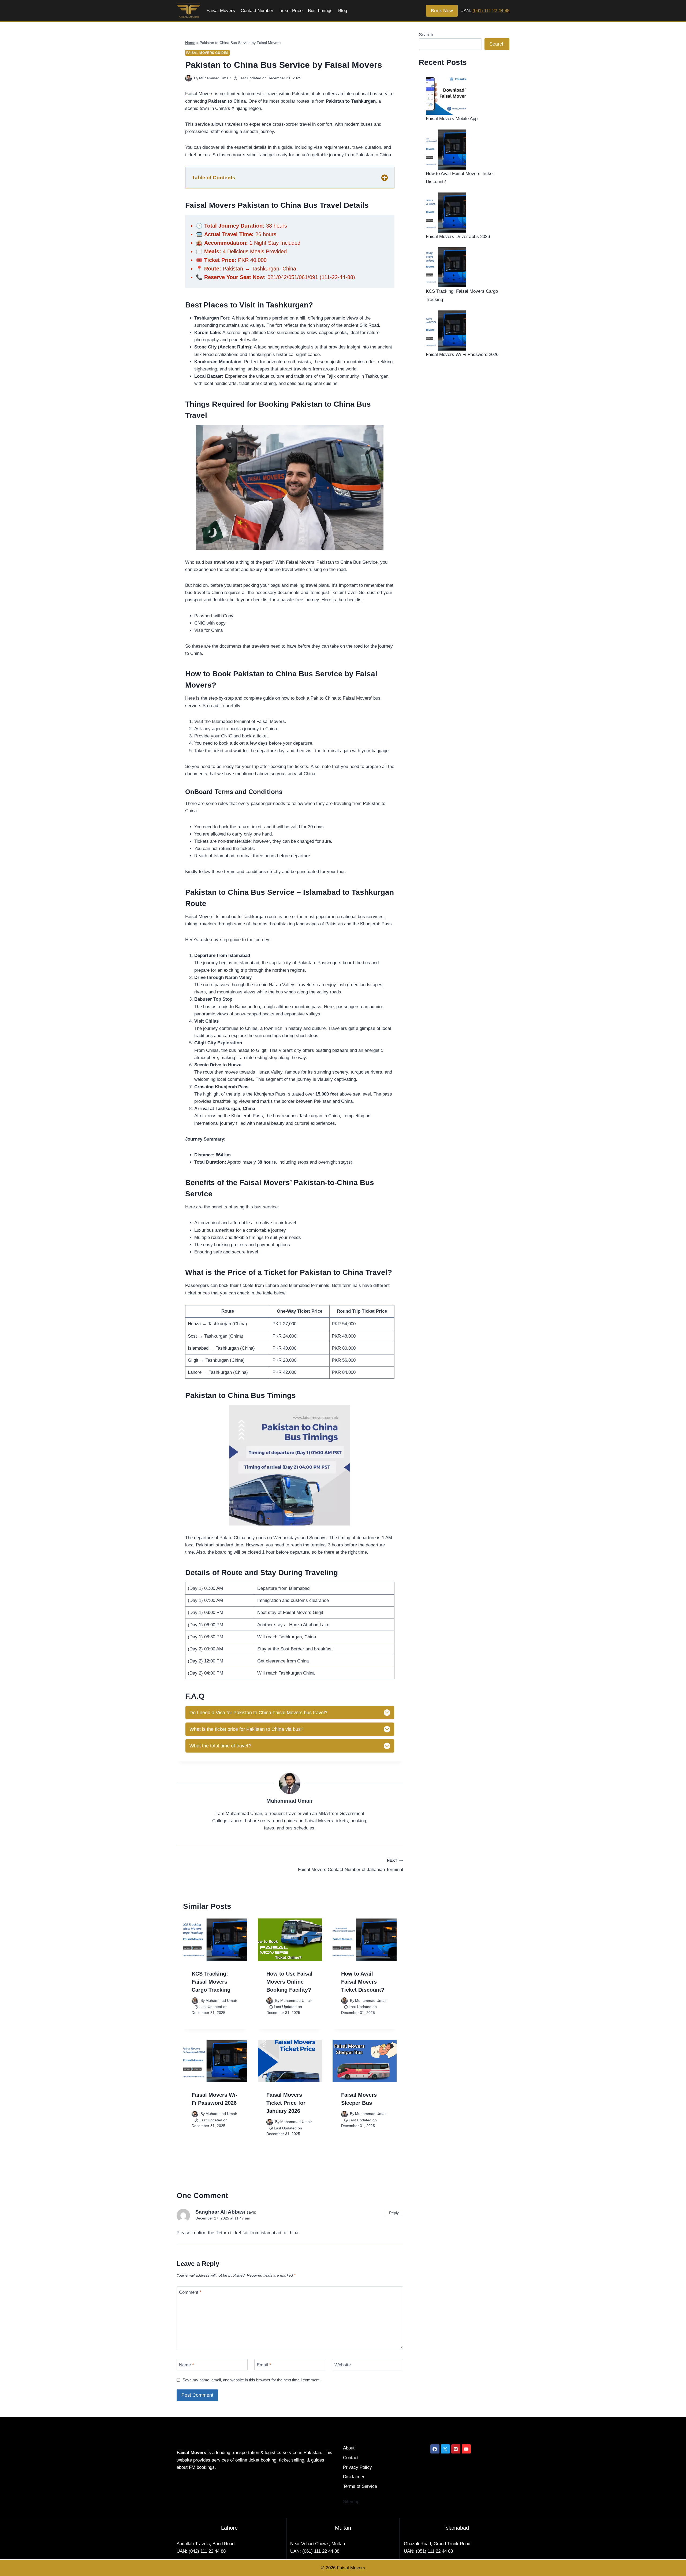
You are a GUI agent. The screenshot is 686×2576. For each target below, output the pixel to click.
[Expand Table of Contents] (385, 178)
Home (190, 43)
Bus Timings (320, 11)
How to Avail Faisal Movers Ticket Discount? (363, 1982)
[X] (445, 2449)
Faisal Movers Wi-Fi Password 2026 (462, 355)
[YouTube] (466, 2449)
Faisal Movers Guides (207, 53)
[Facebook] (435, 2449)
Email (264, 2365)
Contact (351, 2458)
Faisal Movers (221, 11)
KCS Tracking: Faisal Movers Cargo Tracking (211, 1982)
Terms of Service (360, 2486)
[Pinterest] (456, 2449)
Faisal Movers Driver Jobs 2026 (458, 237)
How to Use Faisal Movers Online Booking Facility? (289, 1982)
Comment (190, 2292)
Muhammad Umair (215, 78)
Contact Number (257, 11)
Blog (343, 11)
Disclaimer (354, 2477)
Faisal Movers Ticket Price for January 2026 (286, 2103)
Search (426, 35)
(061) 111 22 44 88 (491, 11)
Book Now (442, 11)
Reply (394, 2213)
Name (187, 2365)
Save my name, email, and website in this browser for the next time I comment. (251, 2380)
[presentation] (215, 1940)
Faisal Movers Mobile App (452, 119)
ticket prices (197, 1293)
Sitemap (351, 2502)
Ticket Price (291, 11)
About (349, 2448)
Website (343, 2365)
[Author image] (189, 78)
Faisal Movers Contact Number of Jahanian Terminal (350, 1865)
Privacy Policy (357, 2467)
